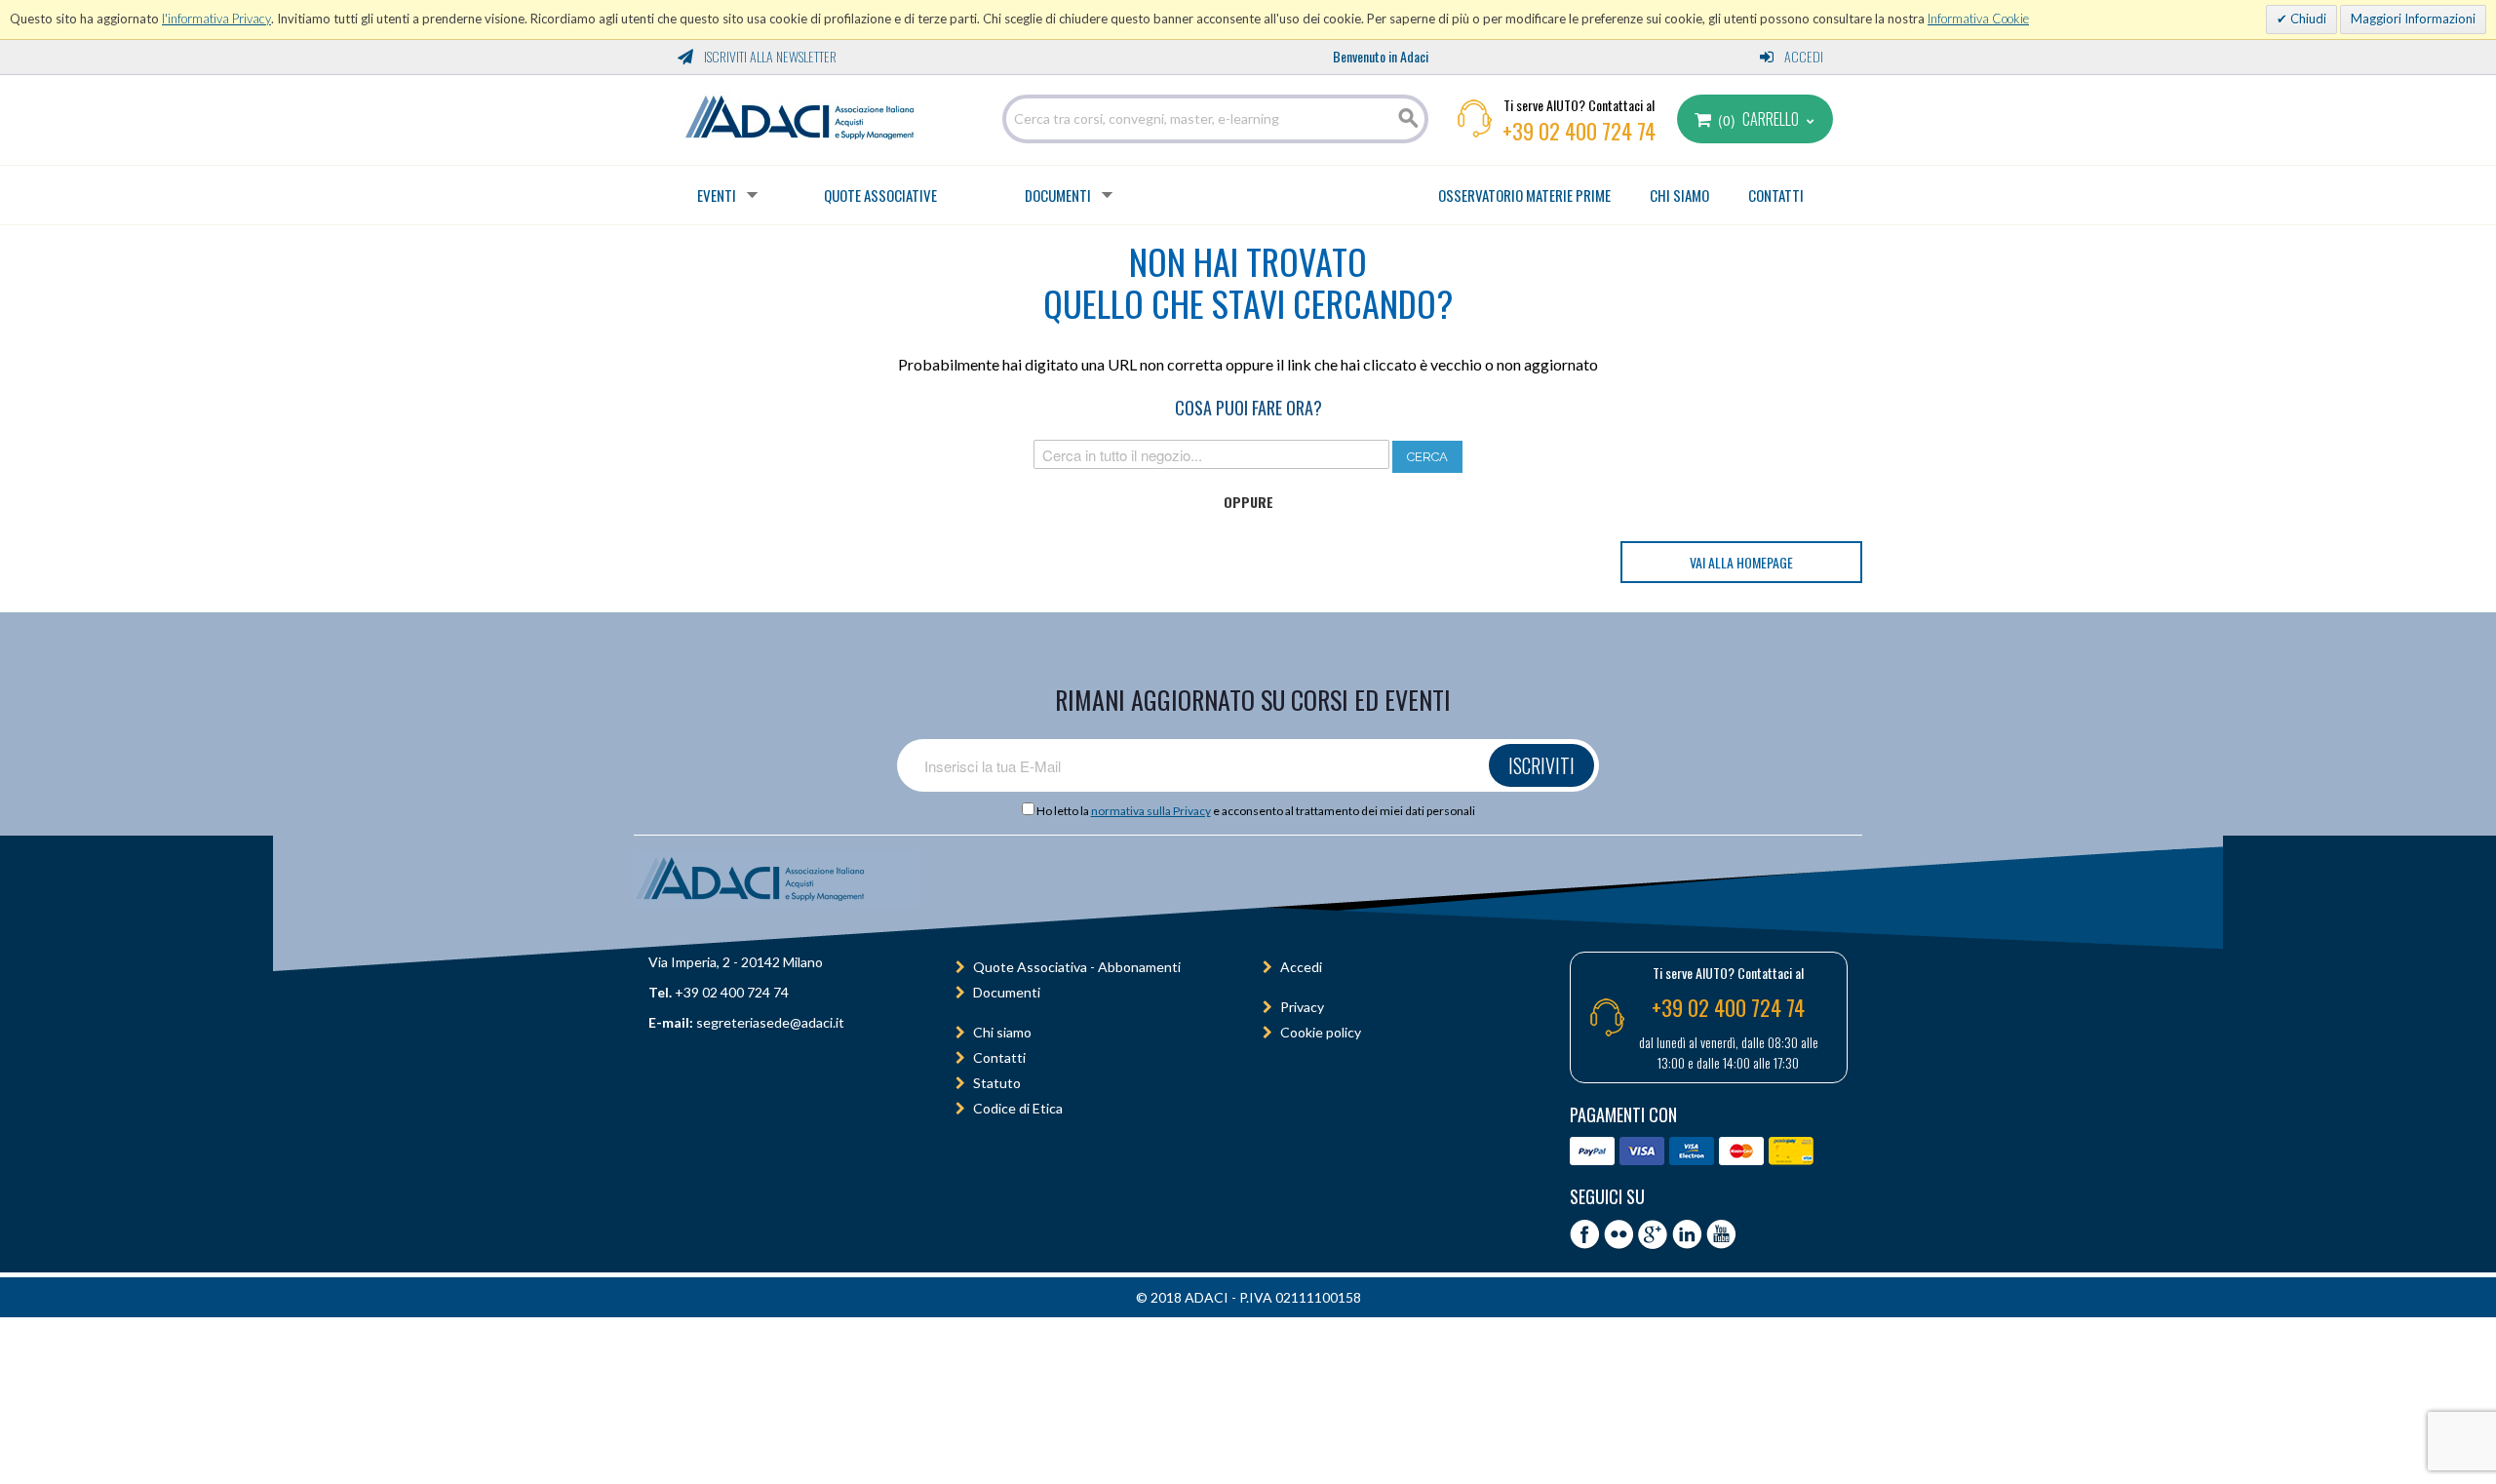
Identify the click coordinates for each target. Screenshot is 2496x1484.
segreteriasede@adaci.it (770, 1022)
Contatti (999, 1057)
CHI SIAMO (1679, 195)
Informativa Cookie (1978, 19)
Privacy (1302, 1007)
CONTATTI (1776, 195)
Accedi (1802, 56)
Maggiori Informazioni (2413, 19)
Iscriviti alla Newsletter (769, 56)
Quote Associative (880, 195)
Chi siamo (1002, 1032)
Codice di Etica (1018, 1108)
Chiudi (2307, 19)
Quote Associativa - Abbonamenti (1077, 967)
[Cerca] (1409, 119)
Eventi (717, 195)
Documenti (1058, 195)
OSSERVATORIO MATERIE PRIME (1524, 195)
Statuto (997, 1083)
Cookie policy (1321, 1032)
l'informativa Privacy (216, 19)
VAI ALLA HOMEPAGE (1741, 562)
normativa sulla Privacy (1151, 811)
